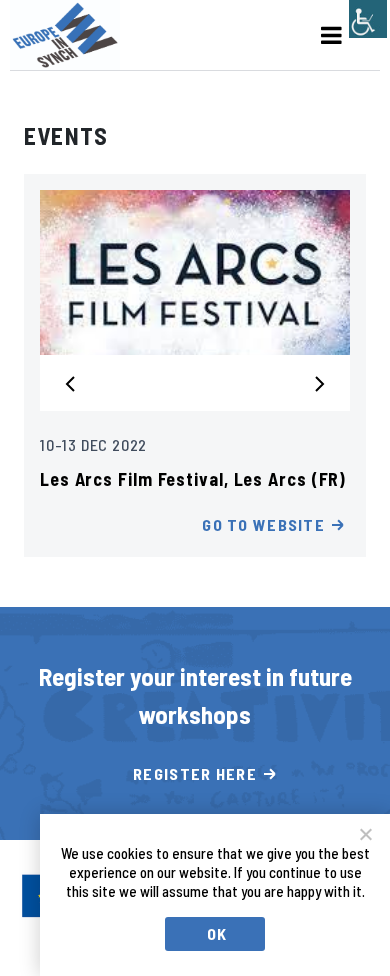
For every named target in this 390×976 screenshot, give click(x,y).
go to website (263, 524)
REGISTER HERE (195, 773)
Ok (217, 933)
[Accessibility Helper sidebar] (368, 19)
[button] (77, 382)
